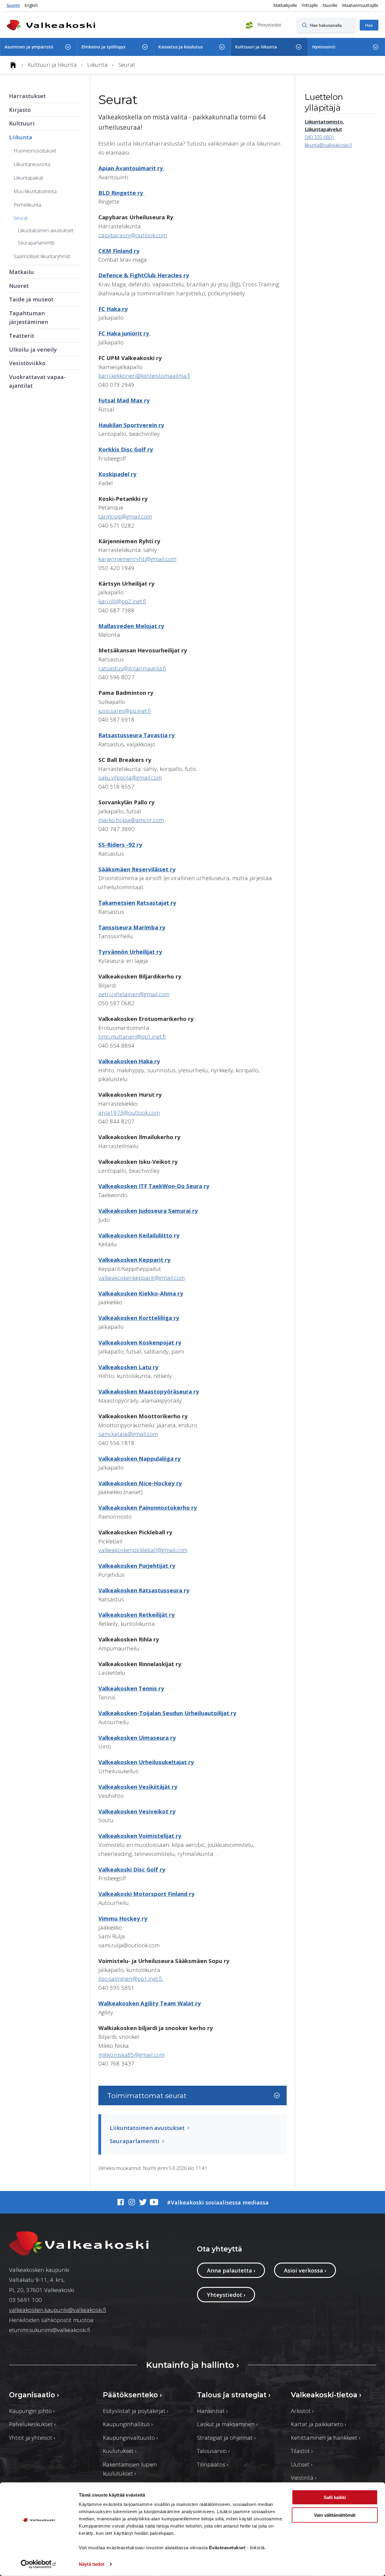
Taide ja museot (31, 299)
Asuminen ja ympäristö (29, 47)
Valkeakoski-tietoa (326, 2395)
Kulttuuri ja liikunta (256, 47)
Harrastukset (27, 96)
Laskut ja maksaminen (227, 2424)
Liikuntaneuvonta (32, 164)
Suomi (13, 5)
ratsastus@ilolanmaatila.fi (132, 668)
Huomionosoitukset (35, 151)
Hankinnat (212, 2411)
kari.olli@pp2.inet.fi (122, 601)
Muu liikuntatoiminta (35, 191)
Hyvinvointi (324, 47)
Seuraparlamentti (36, 243)
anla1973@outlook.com (129, 1112)
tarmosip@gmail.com (125, 516)
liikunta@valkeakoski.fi (328, 145)
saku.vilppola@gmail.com (130, 777)
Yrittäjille (310, 5)
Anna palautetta (231, 2270)
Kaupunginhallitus (128, 2424)
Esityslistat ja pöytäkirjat (136, 2411)
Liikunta (21, 137)
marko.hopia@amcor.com (131, 820)
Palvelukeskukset (32, 2424)
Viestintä (304, 2477)
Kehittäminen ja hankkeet (326, 2437)
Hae (369, 25)
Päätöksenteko (132, 2395)
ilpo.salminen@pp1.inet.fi (131, 1978)
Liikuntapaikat (28, 178)
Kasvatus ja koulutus (181, 47)
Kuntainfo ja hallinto (192, 2365)
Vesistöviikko (27, 363)
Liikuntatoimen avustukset (46, 230)
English (31, 5)
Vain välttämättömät (335, 2515)
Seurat (21, 218)
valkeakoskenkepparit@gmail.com (142, 1278)
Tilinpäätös (213, 2464)
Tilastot (302, 2451)
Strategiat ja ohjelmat (226, 2437)
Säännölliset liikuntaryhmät (42, 256)
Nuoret (19, 286)
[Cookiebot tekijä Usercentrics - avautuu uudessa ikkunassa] (39, 2564)
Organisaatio (34, 2395)
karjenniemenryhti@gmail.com (137, 559)
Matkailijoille (285, 5)
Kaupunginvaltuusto (130, 2437)
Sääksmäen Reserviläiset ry (137, 869)
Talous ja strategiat (234, 2395)
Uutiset (302, 2464)
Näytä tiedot (92, 2564)
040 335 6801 (319, 137)
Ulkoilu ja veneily (33, 349)
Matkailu (22, 272)
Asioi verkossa (305, 2270)
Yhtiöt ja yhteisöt (32, 2437)
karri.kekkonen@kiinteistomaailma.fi (144, 376)
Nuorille (330, 5)
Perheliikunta (27, 205)
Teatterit (22, 336)
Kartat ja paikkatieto (319, 2424)
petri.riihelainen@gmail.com (134, 994)
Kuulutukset (120, 2451)
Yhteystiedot (269, 25)
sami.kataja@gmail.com (128, 1434)
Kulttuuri (22, 123)
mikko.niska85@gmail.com (131, 2055)
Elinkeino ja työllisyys (103, 47)
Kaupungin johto (32, 2411)
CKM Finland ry (119, 251)
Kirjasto (20, 110)
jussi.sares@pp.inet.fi (125, 711)
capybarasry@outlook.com (133, 235)
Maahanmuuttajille (360, 5)
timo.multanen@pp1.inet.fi (132, 1036)
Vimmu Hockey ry (123, 1918)
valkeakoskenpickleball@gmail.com (143, 1550)
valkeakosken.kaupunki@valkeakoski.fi (58, 2310)
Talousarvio (213, 2451)
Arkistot (302, 2411)
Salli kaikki (335, 2497)
